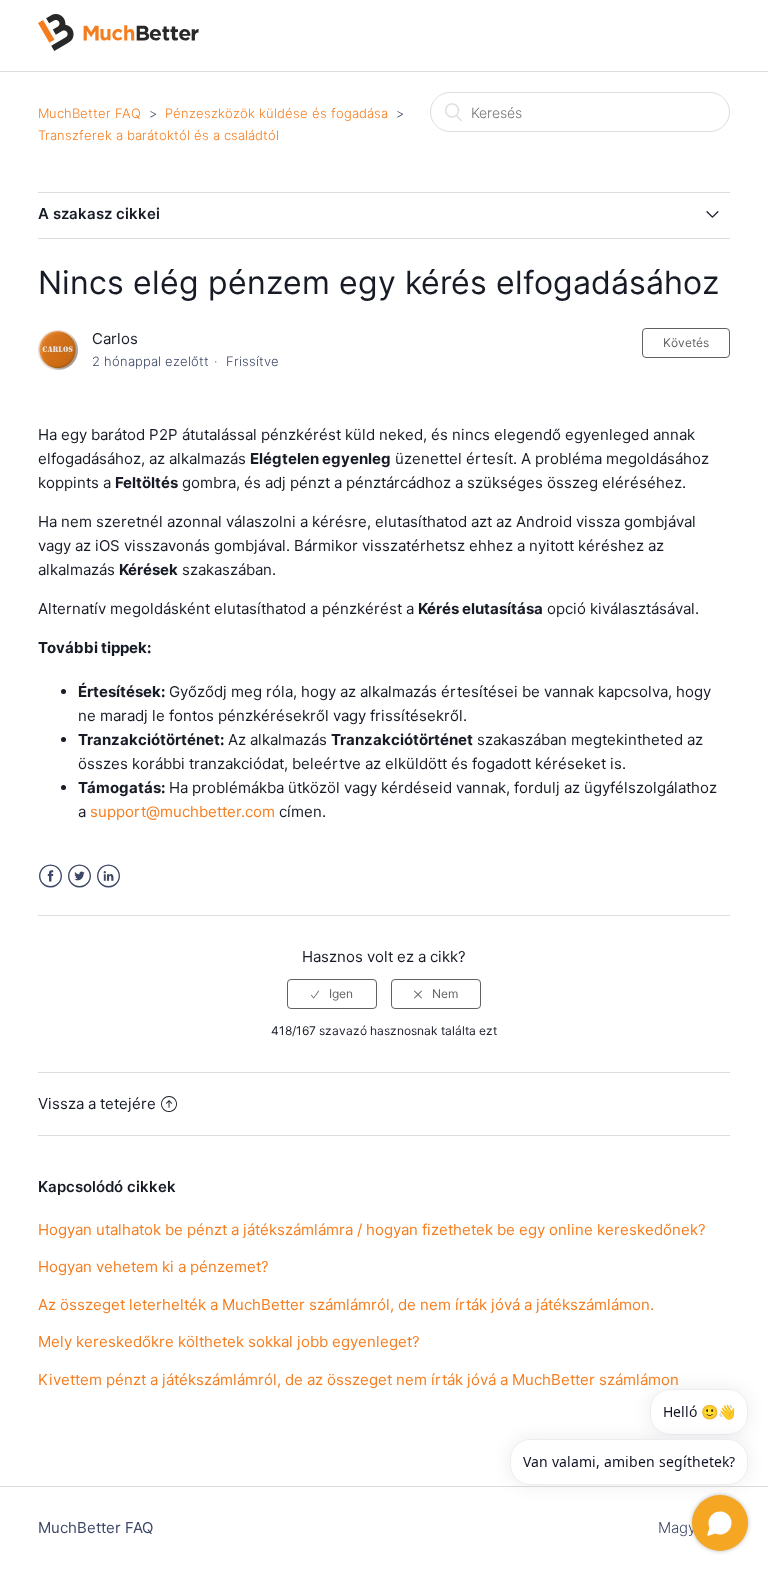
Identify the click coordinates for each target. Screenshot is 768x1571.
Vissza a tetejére (97, 1103)
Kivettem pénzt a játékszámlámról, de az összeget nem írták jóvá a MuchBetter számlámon (358, 1379)
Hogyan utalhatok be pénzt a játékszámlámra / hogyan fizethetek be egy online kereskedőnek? (372, 1229)
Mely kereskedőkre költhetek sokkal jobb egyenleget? (229, 1341)
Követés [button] (686, 342)
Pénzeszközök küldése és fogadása (276, 113)
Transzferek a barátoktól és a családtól (158, 135)
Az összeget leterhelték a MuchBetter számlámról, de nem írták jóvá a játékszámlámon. (346, 1304)
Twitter (79, 876)
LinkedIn (108, 876)
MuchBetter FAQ (89, 113)
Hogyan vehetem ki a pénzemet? (153, 1266)
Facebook (50, 876)
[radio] (332, 994)
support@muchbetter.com (182, 811)
